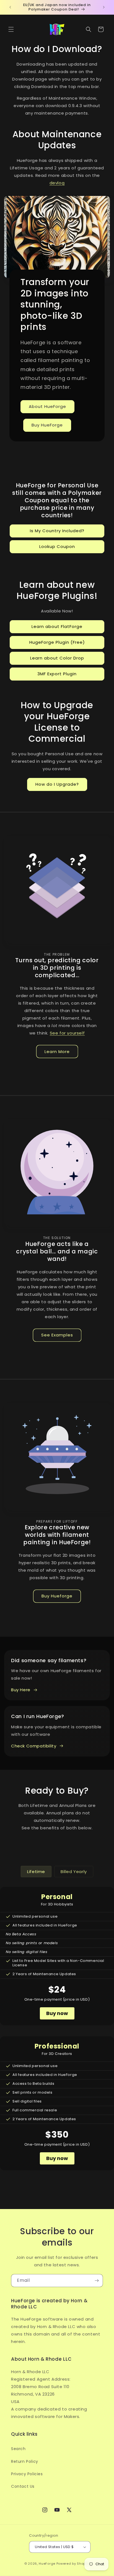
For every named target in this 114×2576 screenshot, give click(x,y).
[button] (11, 29)
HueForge (47, 2564)
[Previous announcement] (10, 7)
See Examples (57, 1335)
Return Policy (25, 2461)
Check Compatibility (34, 1746)
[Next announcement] (104, 7)
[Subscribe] (97, 2281)
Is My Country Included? (57, 531)
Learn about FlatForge (57, 626)
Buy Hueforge (57, 1596)
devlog (57, 183)
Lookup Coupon (57, 546)
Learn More (57, 1052)
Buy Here (21, 1690)
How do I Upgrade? (57, 784)
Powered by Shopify (73, 2564)
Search (18, 2449)
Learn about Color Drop (57, 658)
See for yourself (67, 1033)
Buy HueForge (47, 425)
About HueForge (47, 406)
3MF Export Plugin (57, 674)
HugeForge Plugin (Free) (57, 642)
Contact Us (23, 2486)
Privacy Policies (27, 2474)
